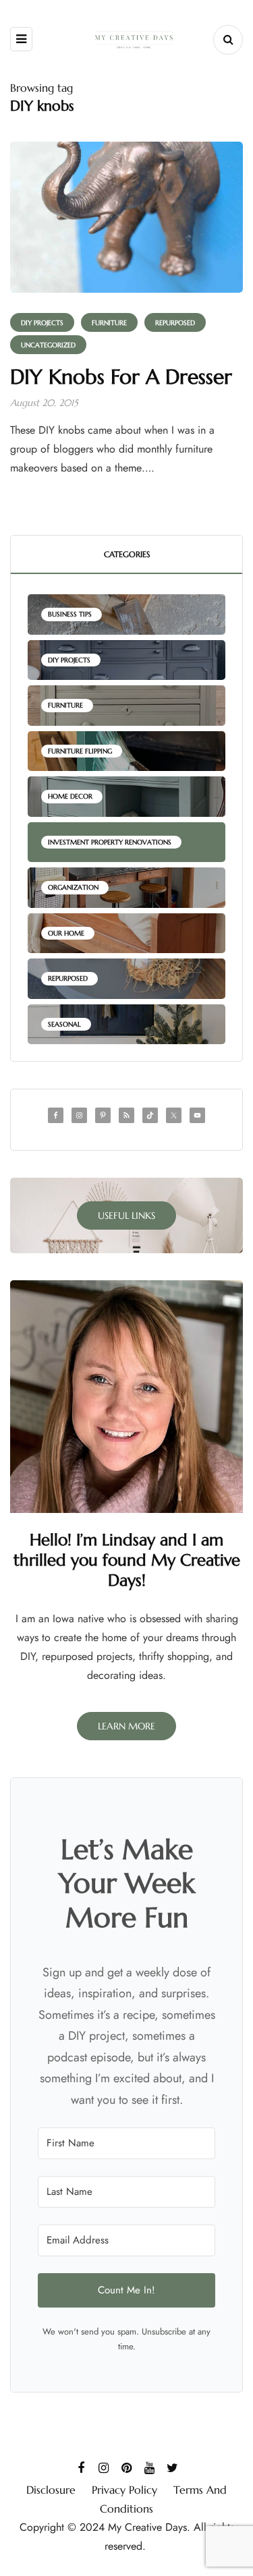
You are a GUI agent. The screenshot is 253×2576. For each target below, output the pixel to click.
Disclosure (51, 2490)
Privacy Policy (124, 2490)
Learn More (126, 1726)
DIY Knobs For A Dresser (121, 377)
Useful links (126, 1215)
